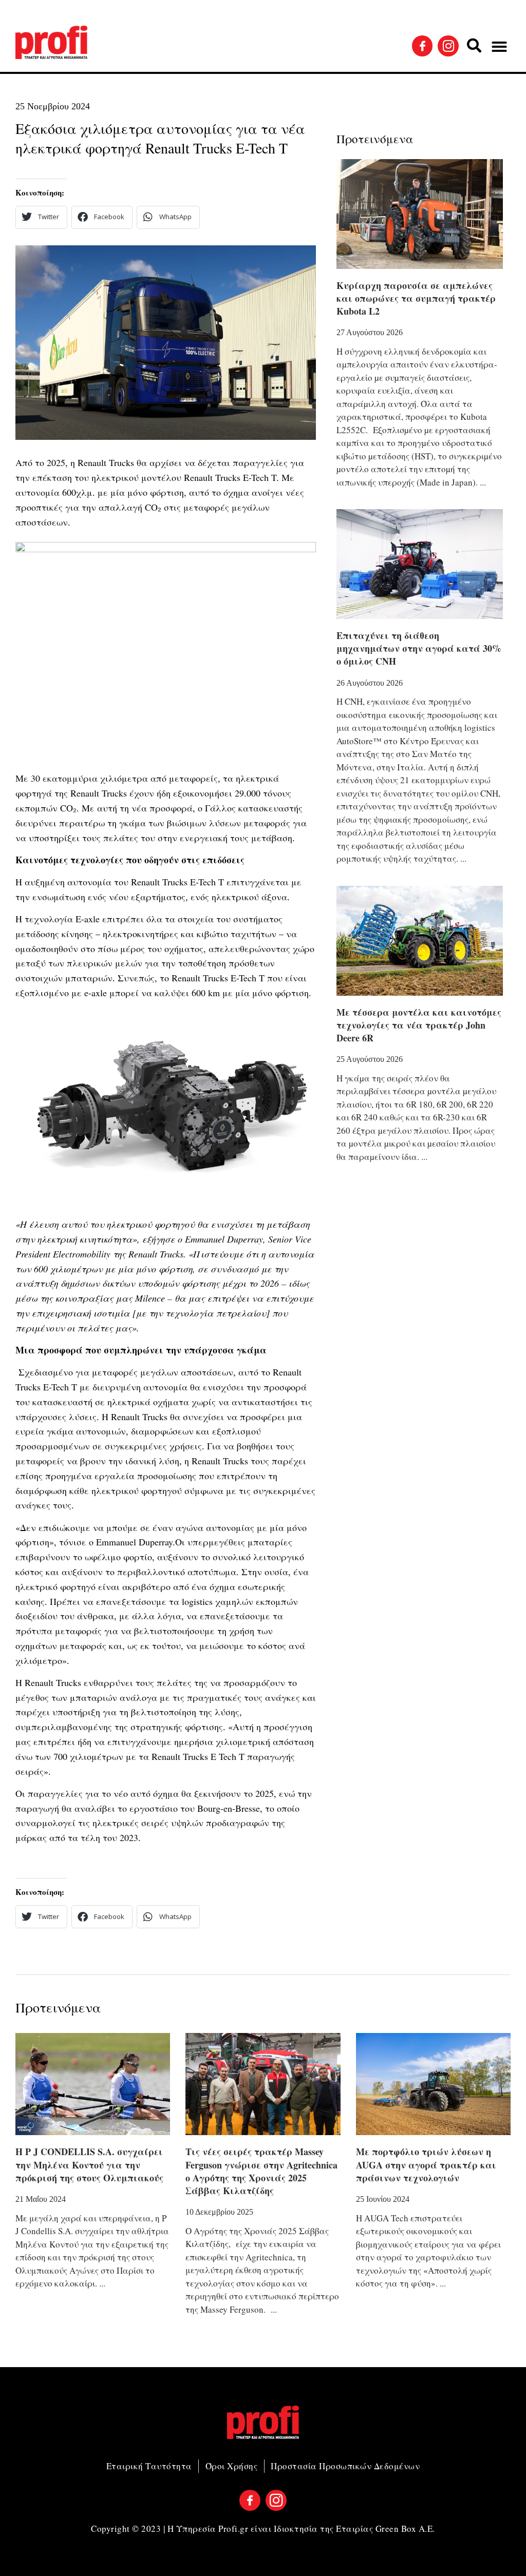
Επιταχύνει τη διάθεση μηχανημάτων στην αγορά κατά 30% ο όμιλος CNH (419, 648)
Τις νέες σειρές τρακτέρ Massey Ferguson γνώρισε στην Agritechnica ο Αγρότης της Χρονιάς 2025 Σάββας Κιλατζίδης (261, 2171)
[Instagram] (448, 46)
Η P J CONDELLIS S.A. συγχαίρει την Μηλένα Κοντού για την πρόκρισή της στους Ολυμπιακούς (89, 2164)
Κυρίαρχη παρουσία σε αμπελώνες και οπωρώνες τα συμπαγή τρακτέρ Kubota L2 (416, 298)
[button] (474, 46)
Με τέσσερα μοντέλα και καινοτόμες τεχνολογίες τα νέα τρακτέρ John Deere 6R (419, 1025)
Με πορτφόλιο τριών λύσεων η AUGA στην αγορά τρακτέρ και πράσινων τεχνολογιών (426, 2164)
